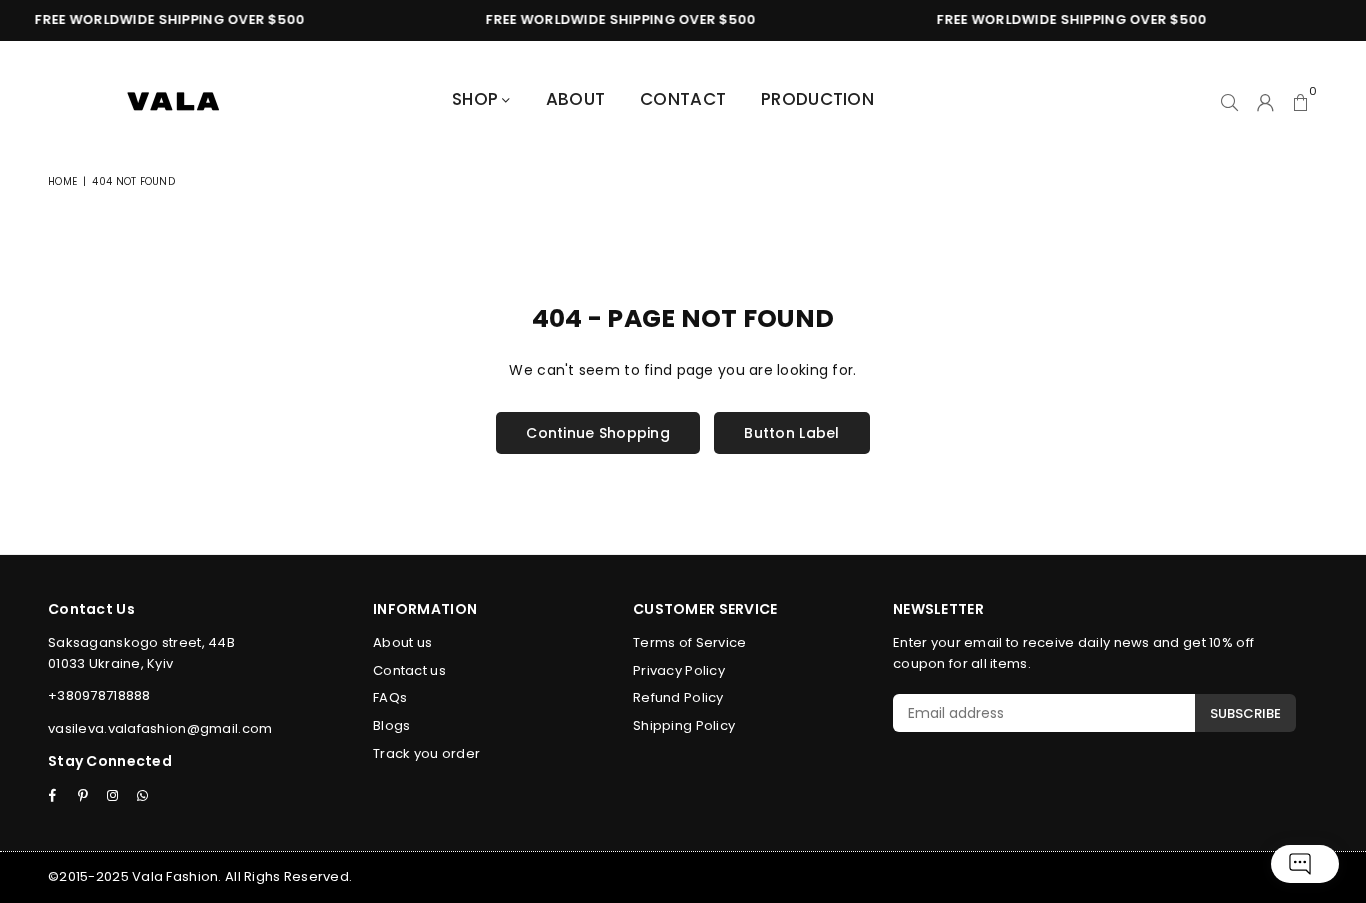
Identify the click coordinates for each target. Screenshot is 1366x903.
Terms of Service (689, 642)
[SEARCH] (1229, 101)
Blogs (391, 725)
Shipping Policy (684, 725)
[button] (1300, 101)
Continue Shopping (598, 433)
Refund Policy (678, 697)
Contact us (409, 670)
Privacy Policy (679, 670)
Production (817, 99)
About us (402, 642)
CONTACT (683, 99)
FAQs (390, 697)
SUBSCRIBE (1245, 713)
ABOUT (575, 99)
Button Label (791, 433)
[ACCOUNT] (1265, 101)
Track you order (426, 753)
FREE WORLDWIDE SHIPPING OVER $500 (165, 19)
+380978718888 (99, 695)
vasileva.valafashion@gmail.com (160, 728)
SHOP (477, 99)
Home (62, 181)
